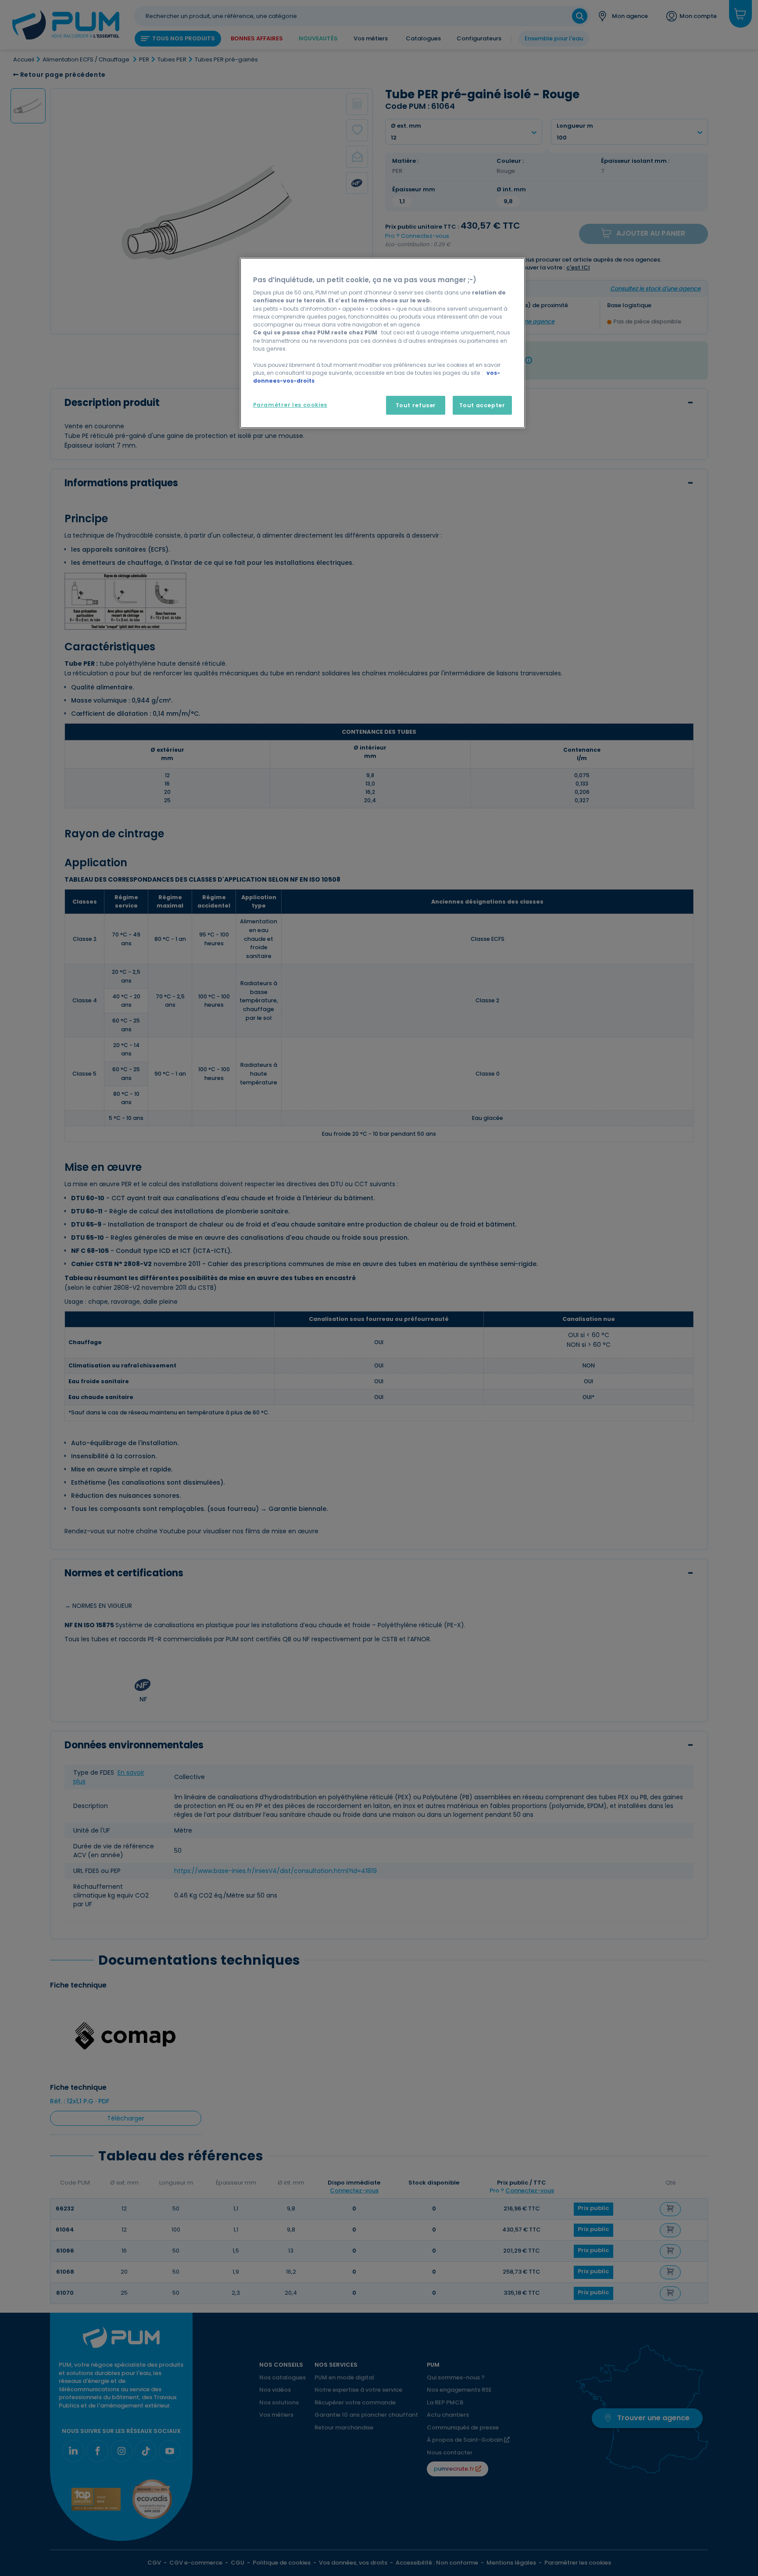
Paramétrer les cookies (290, 405)
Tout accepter (482, 405)
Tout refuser (416, 405)
